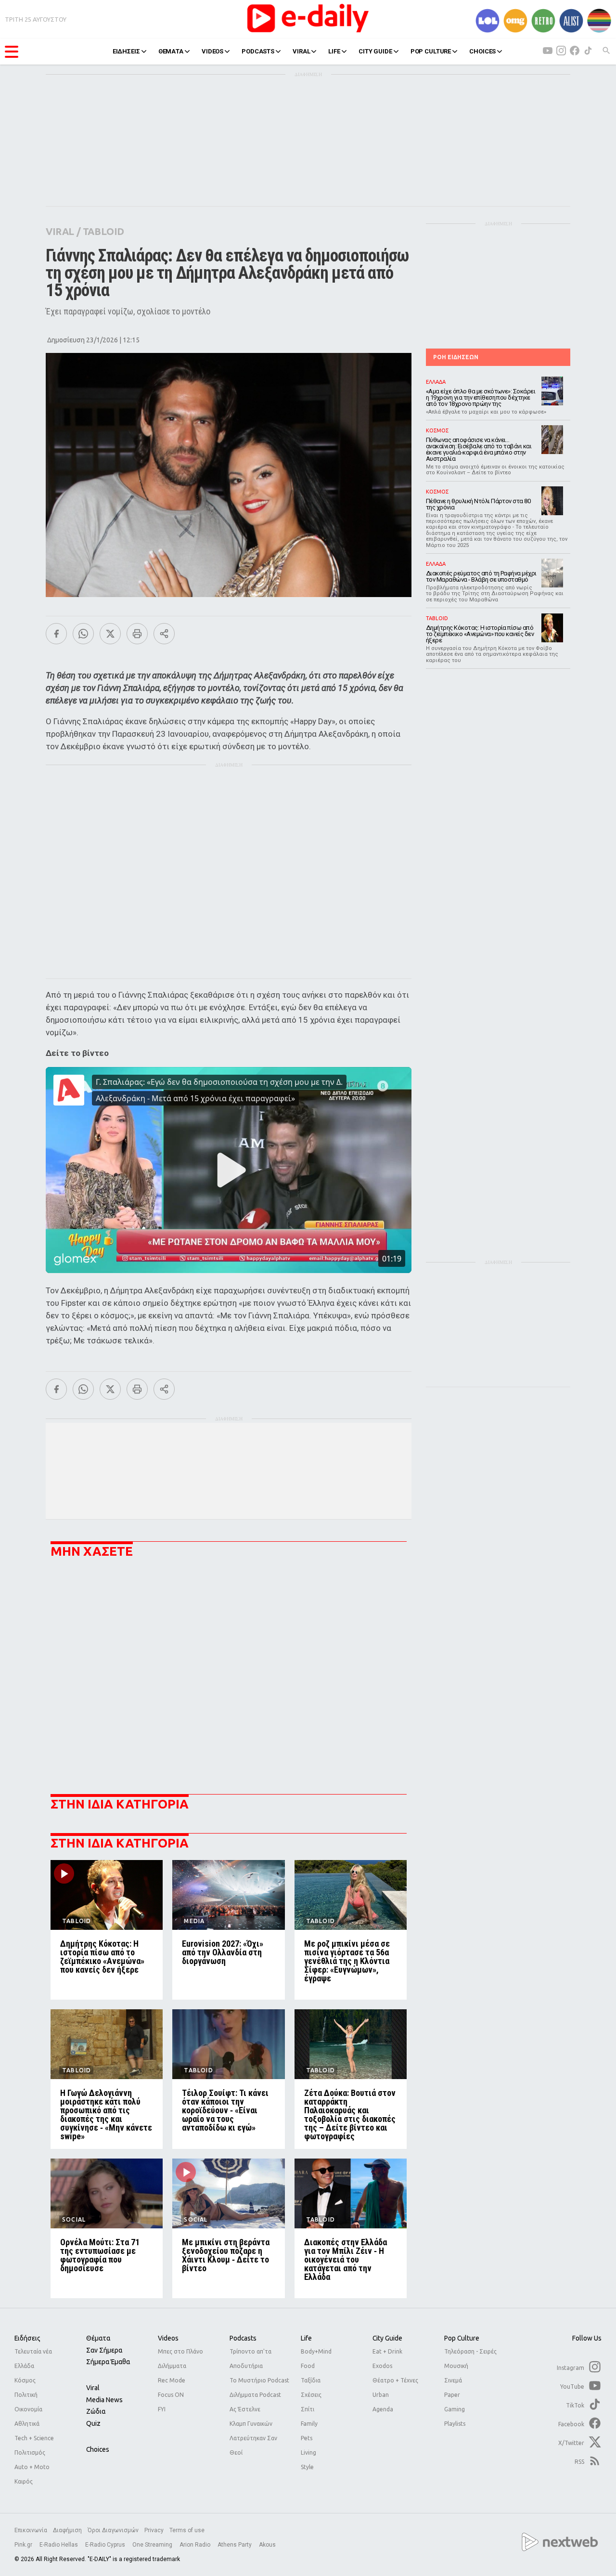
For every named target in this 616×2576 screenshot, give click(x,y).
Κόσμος (25, 2380)
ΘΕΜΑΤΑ (171, 51)
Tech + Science (34, 2438)
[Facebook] (56, 634)
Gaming (455, 2409)
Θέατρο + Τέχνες (395, 2380)
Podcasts (243, 2338)
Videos (168, 2338)
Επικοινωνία (31, 2530)
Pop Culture (462, 2338)
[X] (110, 634)
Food (308, 2366)
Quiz (93, 2423)
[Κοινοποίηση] (164, 634)
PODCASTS (258, 51)
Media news (104, 2400)
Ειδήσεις (27, 2338)
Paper (452, 2395)
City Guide (387, 2338)
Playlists (455, 2424)
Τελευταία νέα (33, 2351)
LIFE (334, 51)
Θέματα (98, 2338)
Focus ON (171, 2395)
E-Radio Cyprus (106, 2545)
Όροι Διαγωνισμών (113, 2530)
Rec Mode (172, 2380)
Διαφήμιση (67, 2530)
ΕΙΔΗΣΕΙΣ (126, 51)
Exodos (382, 2366)
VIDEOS (212, 51)
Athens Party (235, 2545)
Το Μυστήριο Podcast (259, 2380)
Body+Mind (316, 2351)
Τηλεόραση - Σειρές (470, 2351)
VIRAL (301, 51)
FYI (162, 2409)
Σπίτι (308, 2409)
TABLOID (103, 231)
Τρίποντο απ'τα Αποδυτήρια (250, 2359)
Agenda (383, 2409)
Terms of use (187, 2530)
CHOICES (482, 51)
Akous (267, 2545)
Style (307, 2467)
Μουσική (456, 2366)
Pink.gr (24, 2545)
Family (309, 2424)
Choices (98, 2449)
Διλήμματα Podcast (255, 2395)
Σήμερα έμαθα (108, 2362)
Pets (307, 2438)
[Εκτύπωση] (137, 634)
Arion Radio (196, 2545)
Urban (381, 2395)
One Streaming (153, 2545)
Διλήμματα (172, 2366)
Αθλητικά (27, 2424)
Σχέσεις (311, 2395)
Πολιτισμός (30, 2452)
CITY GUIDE (375, 51)
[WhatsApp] (83, 634)
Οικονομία (28, 2409)
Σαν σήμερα (104, 2350)
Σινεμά (453, 2380)
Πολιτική (26, 2395)
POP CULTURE (431, 51)
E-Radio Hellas (59, 2545)
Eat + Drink (387, 2351)
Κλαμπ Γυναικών (251, 2424)
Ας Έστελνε (245, 2409)
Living (308, 2452)
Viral (93, 2388)
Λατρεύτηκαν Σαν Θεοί (253, 2445)
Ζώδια (96, 2411)
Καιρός (24, 2481)
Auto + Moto (32, 2467)
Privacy (154, 2530)
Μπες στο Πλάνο (180, 2351)
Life (306, 2338)
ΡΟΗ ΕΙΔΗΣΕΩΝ (456, 357)
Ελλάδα (24, 2366)
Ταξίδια (311, 2380)
